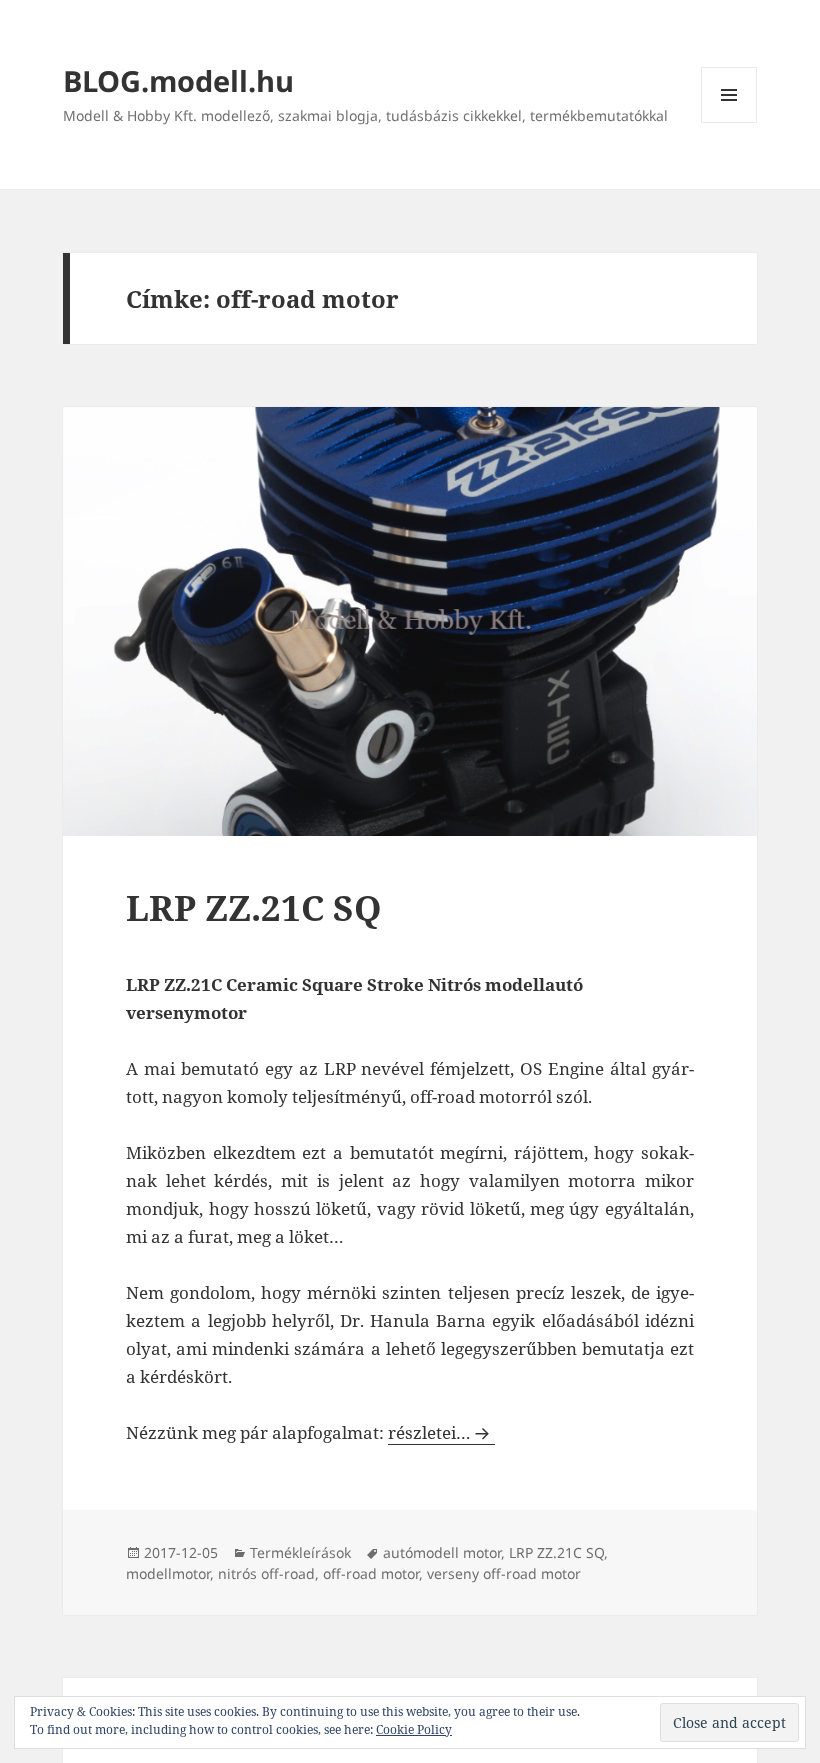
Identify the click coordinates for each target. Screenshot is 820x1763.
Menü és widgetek (729, 122)
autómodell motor (442, 1552)
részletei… (441, 1432)
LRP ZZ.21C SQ (254, 907)
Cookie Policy (414, 1729)
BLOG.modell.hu (178, 80)
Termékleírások (300, 1552)
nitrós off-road (266, 1573)
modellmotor (168, 1573)
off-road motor (371, 1573)
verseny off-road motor (504, 1573)
